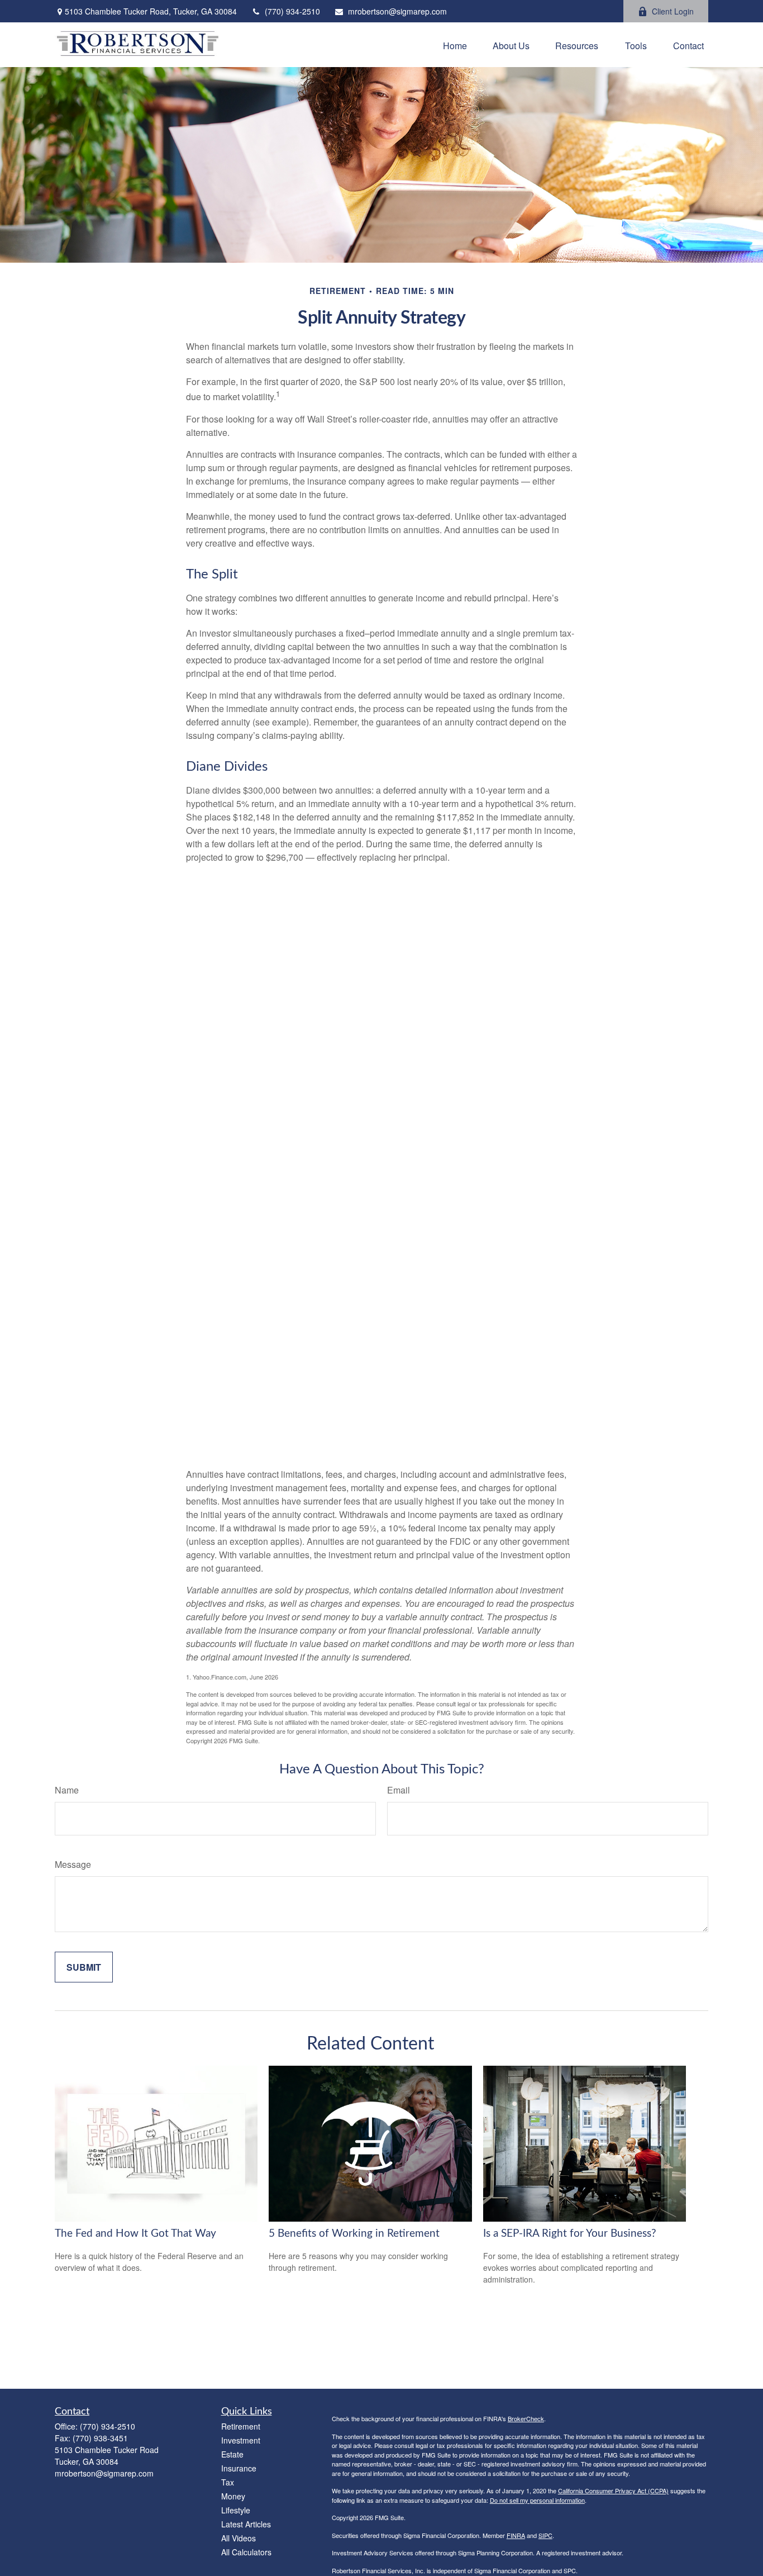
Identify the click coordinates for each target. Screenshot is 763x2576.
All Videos (239, 2538)
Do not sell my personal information (537, 2500)
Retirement (241, 2426)
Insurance (239, 2468)
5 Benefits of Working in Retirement (354, 2234)
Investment (241, 2440)
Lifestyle (236, 2510)
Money (233, 2496)
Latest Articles (246, 2524)
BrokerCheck (526, 2418)
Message (73, 1864)
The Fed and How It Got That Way (135, 2234)
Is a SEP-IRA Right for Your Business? (570, 2234)
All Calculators (246, 2552)
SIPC (545, 2535)
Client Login (673, 11)
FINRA (516, 2535)
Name (67, 1790)
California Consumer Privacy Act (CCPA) (613, 2490)
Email (399, 1790)
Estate (232, 2454)
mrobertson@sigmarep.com (397, 11)
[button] (455, 45)
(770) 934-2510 (292, 11)
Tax (228, 2482)
